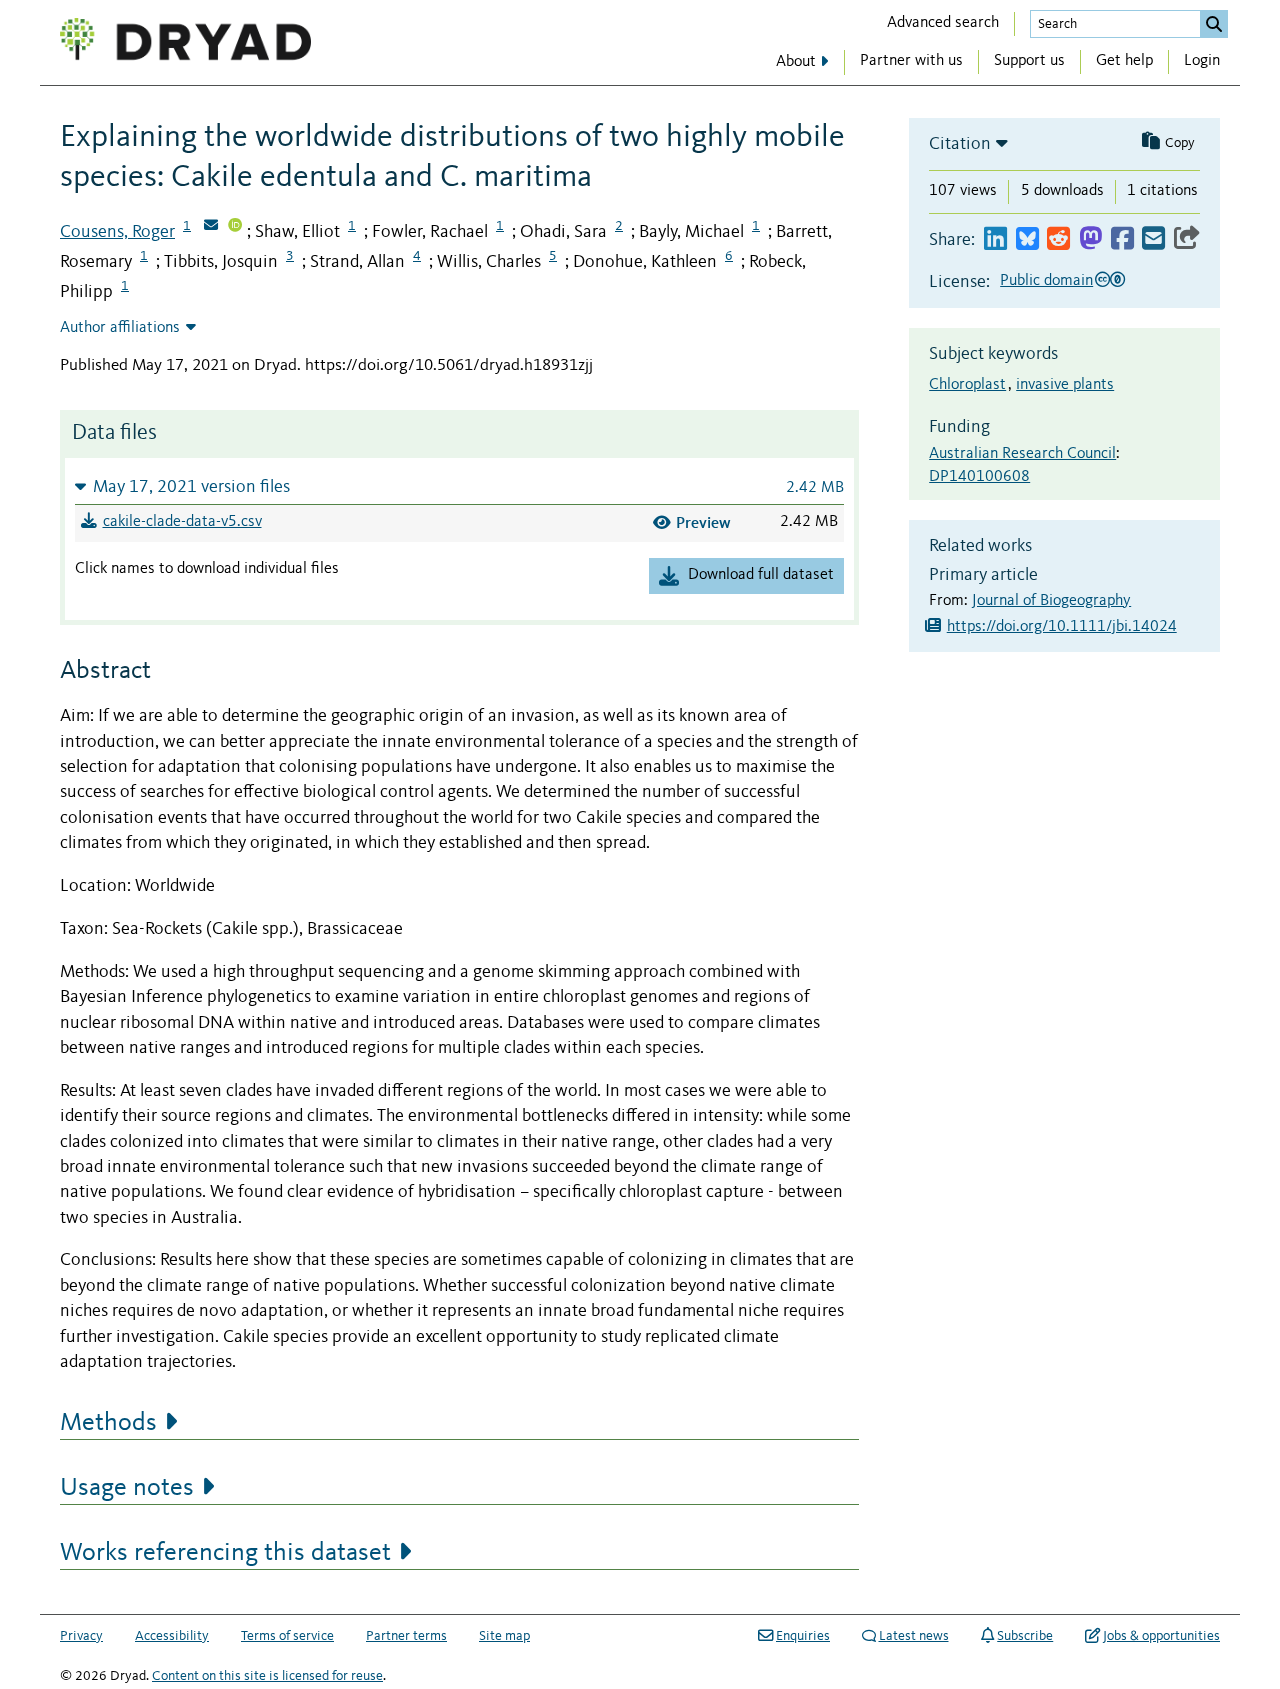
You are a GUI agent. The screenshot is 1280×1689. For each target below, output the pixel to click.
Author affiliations (120, 328)
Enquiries (803, 1636)
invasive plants (1065, 385)
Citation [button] (960, 144)
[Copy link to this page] (1187, 239)
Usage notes (127, 1488)
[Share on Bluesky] (1027, 239)
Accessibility (172, 1636)
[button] (459, 486)
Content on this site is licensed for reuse (267, 1676)
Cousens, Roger (117, 232)
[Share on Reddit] (1058, 239)
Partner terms (406, 1636)
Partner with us (911, 61)
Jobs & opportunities (1161, 1636)
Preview (703, 522)
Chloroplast (967, 385)
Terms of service (287, 1636)
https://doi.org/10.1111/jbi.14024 (1062, 627)
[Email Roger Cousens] (211, 227)
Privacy (81, 1636)
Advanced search (943, 23)
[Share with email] (1153, 239)
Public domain (1046, 281)
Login (1202, 61)
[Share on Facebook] (1122, 239)
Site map (504, 1636)
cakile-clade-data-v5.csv (182, 522)
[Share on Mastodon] (1090, 239)
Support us (1029, 61)
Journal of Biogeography (1051, 601)
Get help (1124, 61)
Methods (108, 1423)
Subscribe (1025, 1636)
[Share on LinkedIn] (995, 239)
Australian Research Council (1022, 454)
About (796, 62)
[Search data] (1214, 24)
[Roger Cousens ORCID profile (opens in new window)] (235, 227)
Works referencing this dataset (225, 1553)
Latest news (914, 1636)
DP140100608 (979, 477)
